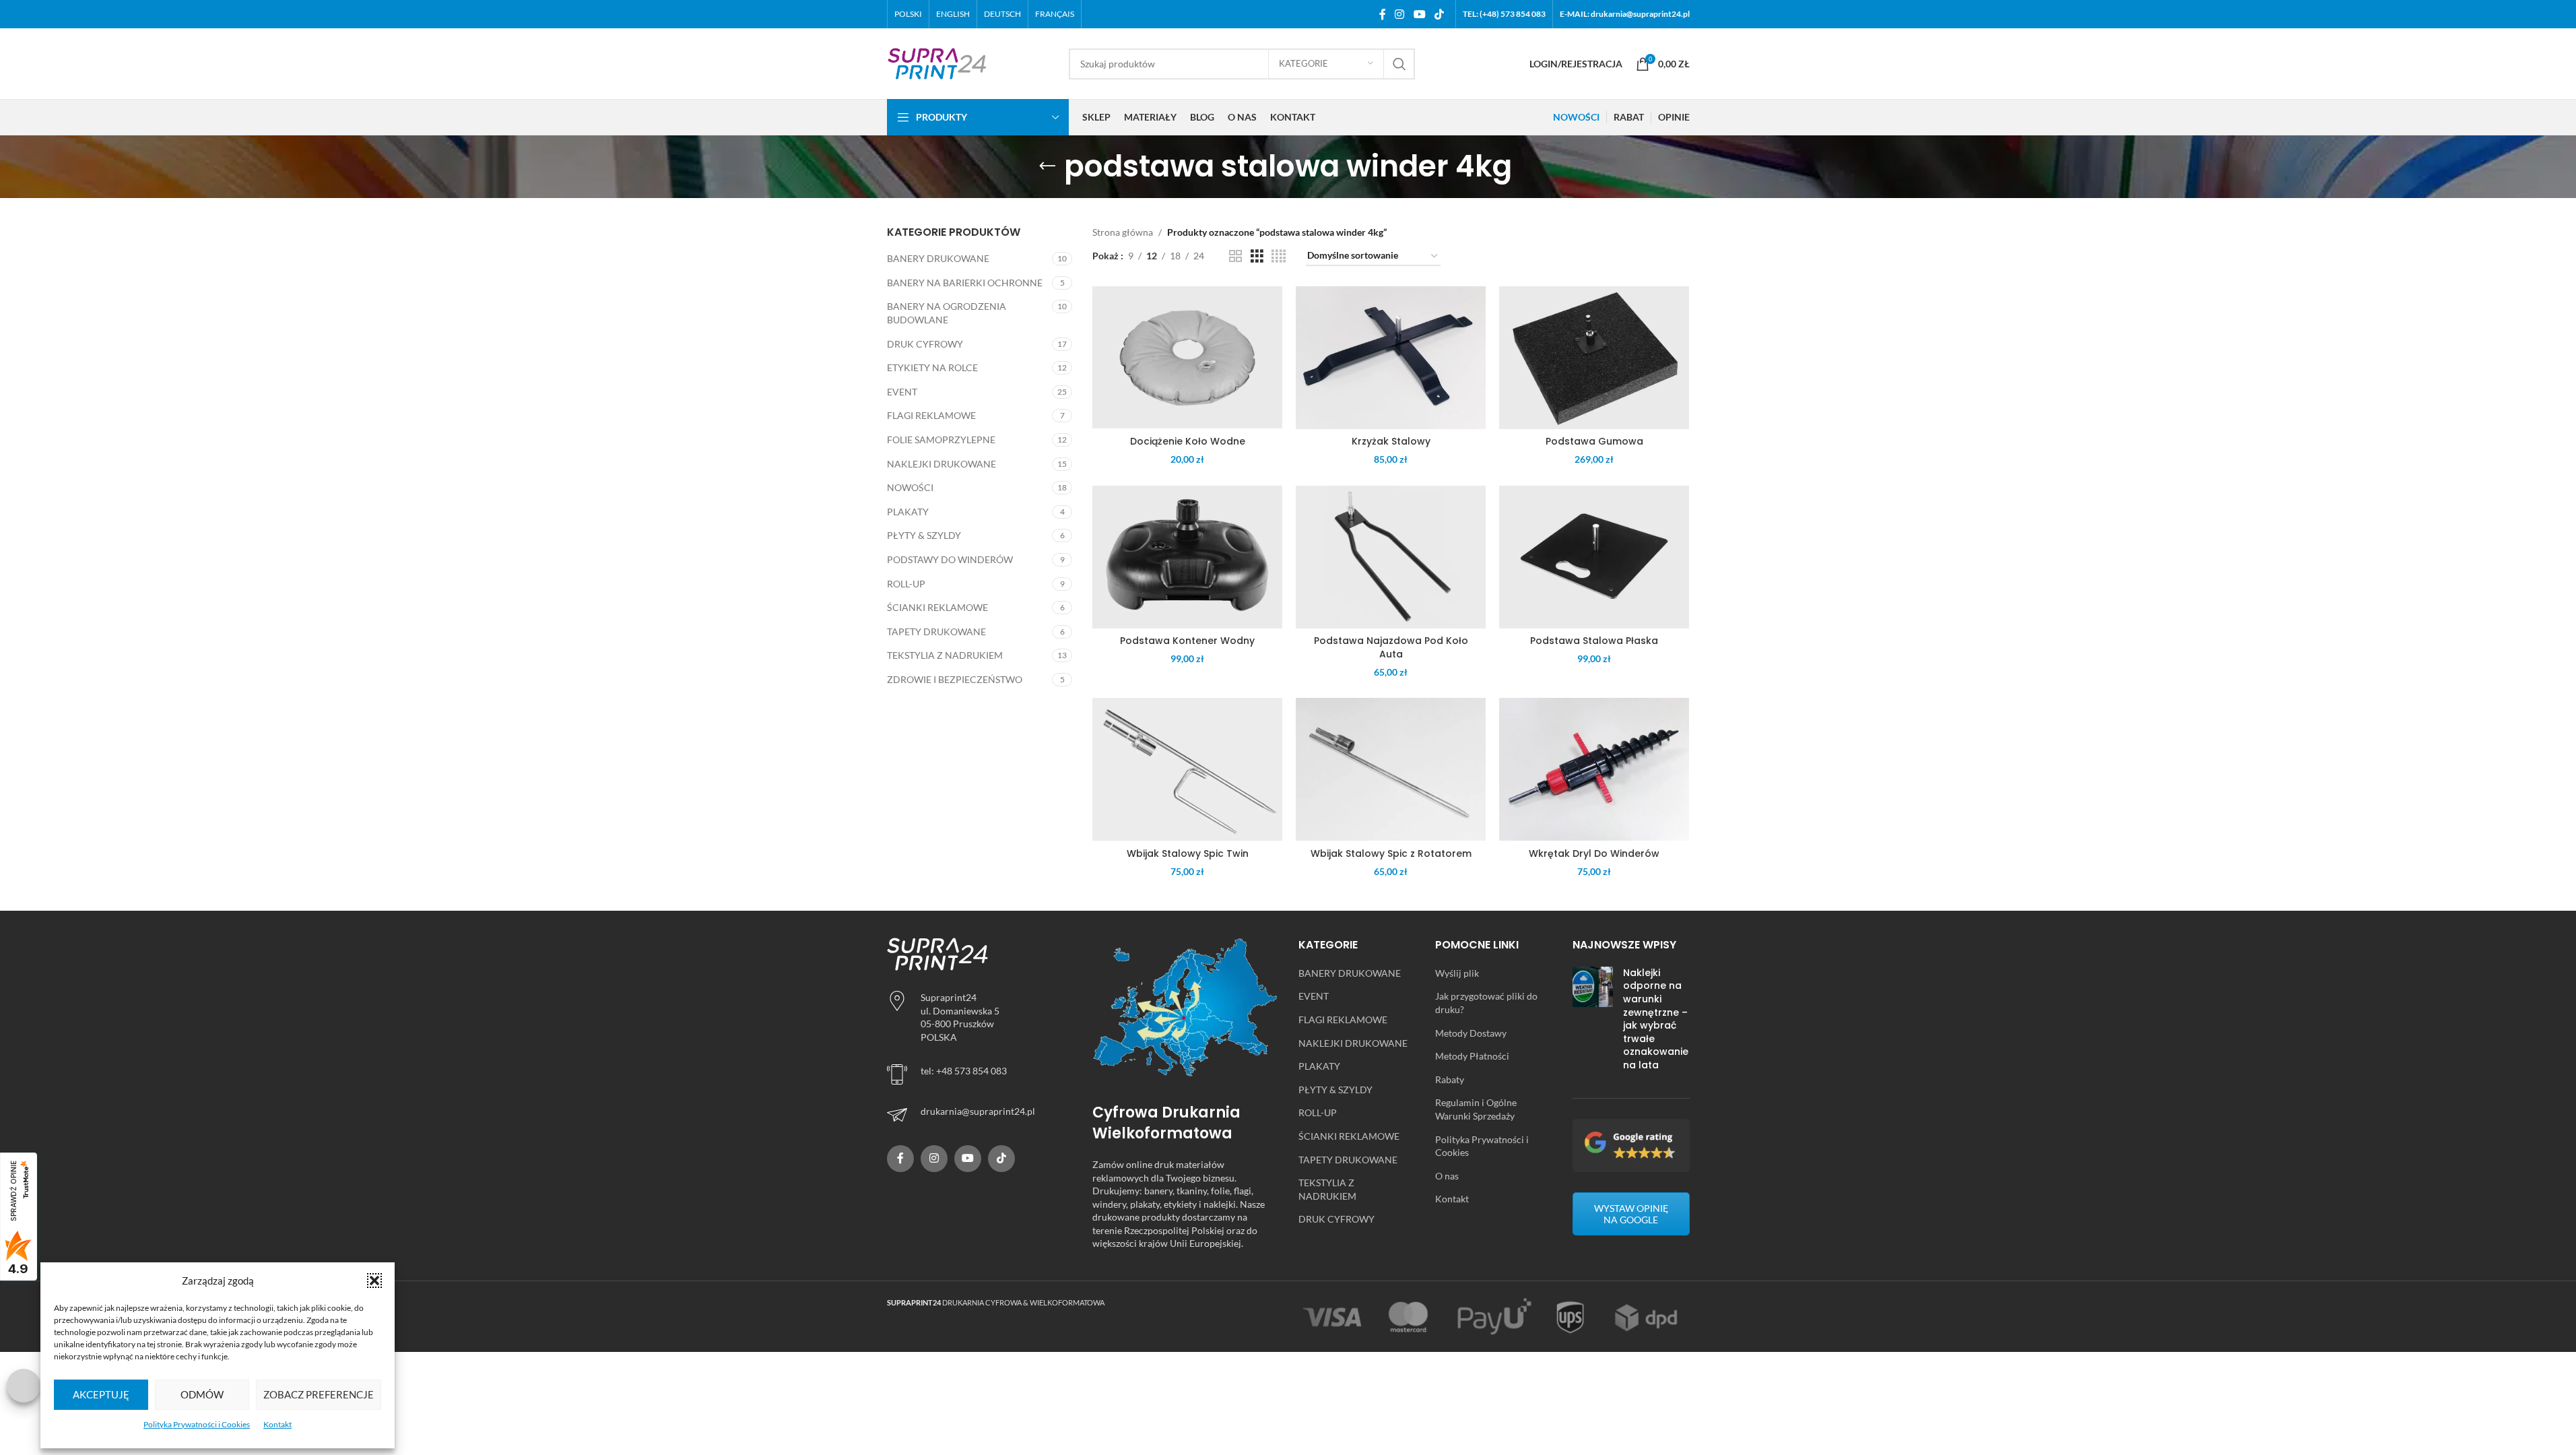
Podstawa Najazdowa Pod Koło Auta (1391, 647)
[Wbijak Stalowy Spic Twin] (1187, 769)
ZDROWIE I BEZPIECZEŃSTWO (955, 679)
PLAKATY (908, 512)
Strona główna (1123, 232)
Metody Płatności (1472, 1056)
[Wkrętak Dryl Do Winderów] (1594, 769)
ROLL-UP (906, 584)
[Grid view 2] (1235, 256)
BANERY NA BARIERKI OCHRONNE (965, 283)
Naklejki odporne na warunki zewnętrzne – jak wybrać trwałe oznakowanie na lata (1656, 1019)
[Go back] (1047, 166)
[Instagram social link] (1400, 14)
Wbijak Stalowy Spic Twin (1188, 853)
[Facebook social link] (1383, 14)
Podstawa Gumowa (1594, 441)
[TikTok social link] (1439, 14)
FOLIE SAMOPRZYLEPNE (941, 440)
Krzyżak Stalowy (1391, 441)
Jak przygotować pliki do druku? (1486, 1003)
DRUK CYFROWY (925, 344)
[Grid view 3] (1257, 256)
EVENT (902, 392)
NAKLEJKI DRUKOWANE (942, 464)
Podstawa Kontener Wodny (1187, 641)
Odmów (202, 1394)
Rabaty (1450, 1079)
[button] (374, 1281)
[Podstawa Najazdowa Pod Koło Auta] (1391, 557)
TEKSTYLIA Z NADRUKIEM (945, 655)
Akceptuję (101, 1394)
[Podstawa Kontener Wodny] (1187, 557)
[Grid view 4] (1279, 256)
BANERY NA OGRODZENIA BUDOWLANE (947, 313)
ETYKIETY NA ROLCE (932, 367)
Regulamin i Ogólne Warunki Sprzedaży (1476, 1109)
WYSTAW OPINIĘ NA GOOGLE (1631, 1214)
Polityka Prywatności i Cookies (197, 1424)
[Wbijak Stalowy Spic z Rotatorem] (1391, 769)
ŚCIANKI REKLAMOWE (937, 607)
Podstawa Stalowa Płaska (1594, 641)
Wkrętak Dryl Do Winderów (1594, 853)
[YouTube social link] (1419, 14)
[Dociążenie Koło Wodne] (1187, 357)
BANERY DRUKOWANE (938, 258)
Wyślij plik (1457, 973)
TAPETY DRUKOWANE (936, 632)
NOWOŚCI (910, 487)
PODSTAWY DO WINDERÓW (950, 559)
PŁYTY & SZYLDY (924, 535)
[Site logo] (937, 62)
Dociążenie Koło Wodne (1188, 441)
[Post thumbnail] (1593, 1022)
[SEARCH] (1399, 64)
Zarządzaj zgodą (24, 1386)
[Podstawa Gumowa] (1594, 358)
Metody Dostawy (1471, 1033)
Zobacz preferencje (319, 1394)
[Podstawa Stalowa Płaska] (1594, 557)
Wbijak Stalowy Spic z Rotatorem (1391, 853)
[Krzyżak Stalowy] (1391, 358)
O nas (1447, 1176)
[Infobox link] (980, 1115)
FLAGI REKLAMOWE (931, 415)
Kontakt (277, 1424)
